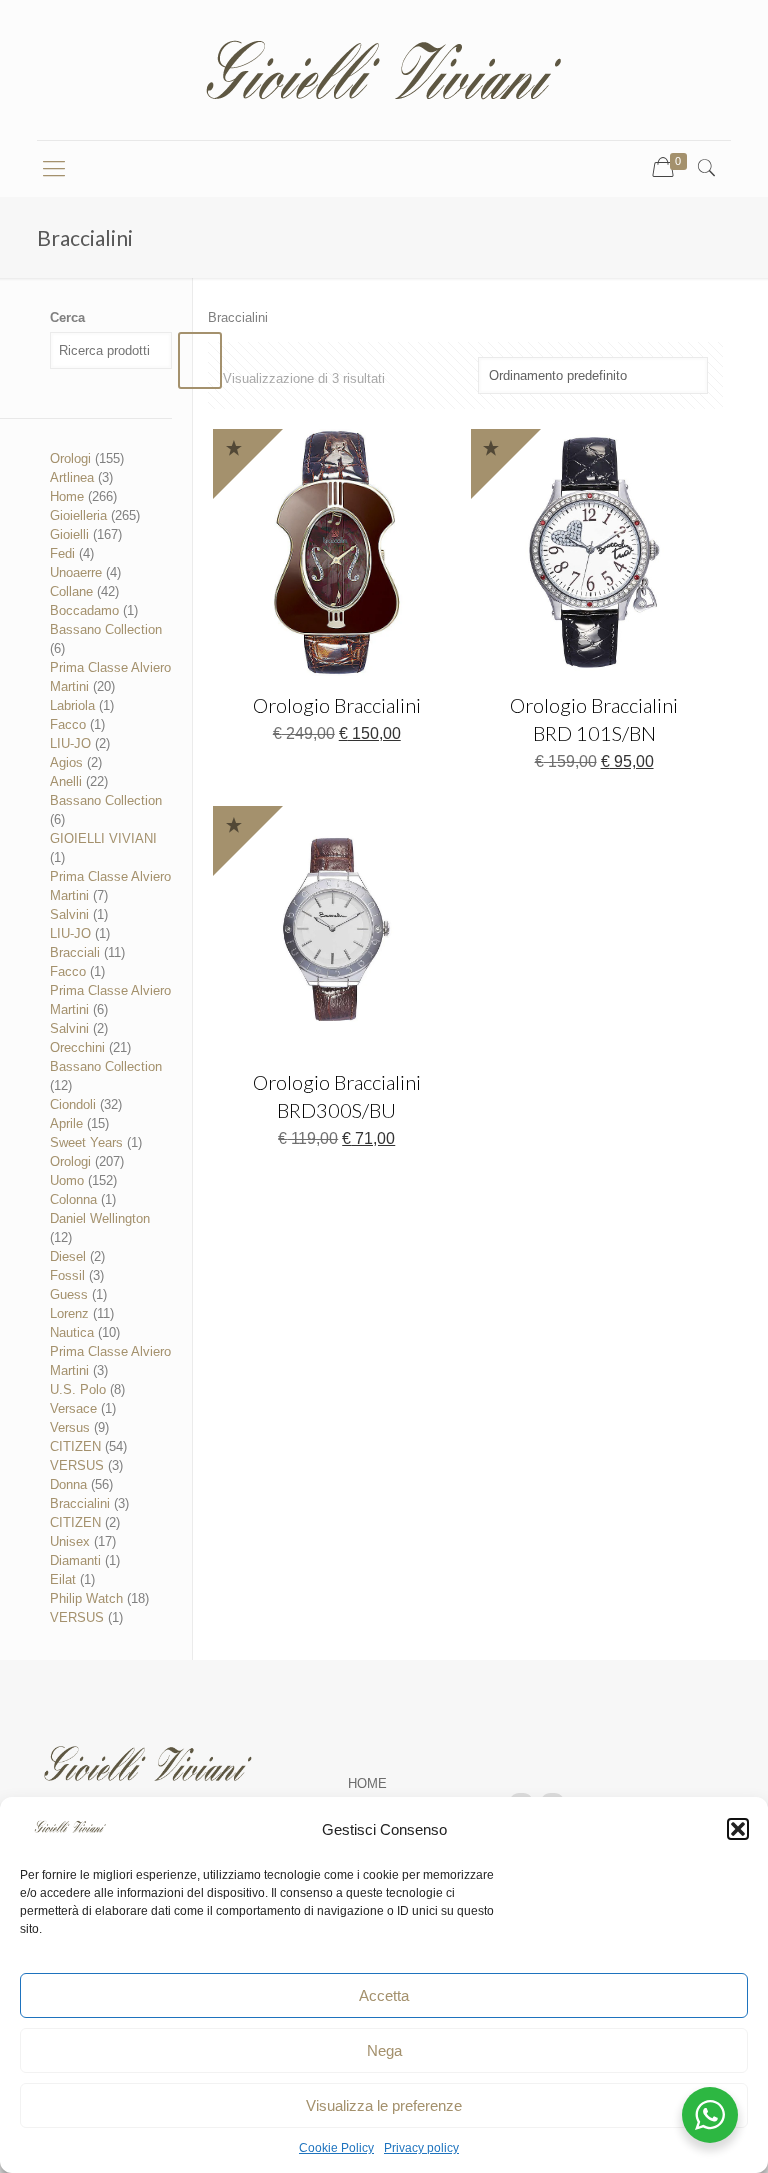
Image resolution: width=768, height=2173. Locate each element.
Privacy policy (421, 2148)
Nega (384, 2050)
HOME (367, 1783)
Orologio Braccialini (337, 705)
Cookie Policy (336, 2148)
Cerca (67, 317)
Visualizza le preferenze (384, 2105)
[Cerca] (200, 360)
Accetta (384, 1995)
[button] (738, 1829)
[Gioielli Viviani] (384, 70)
